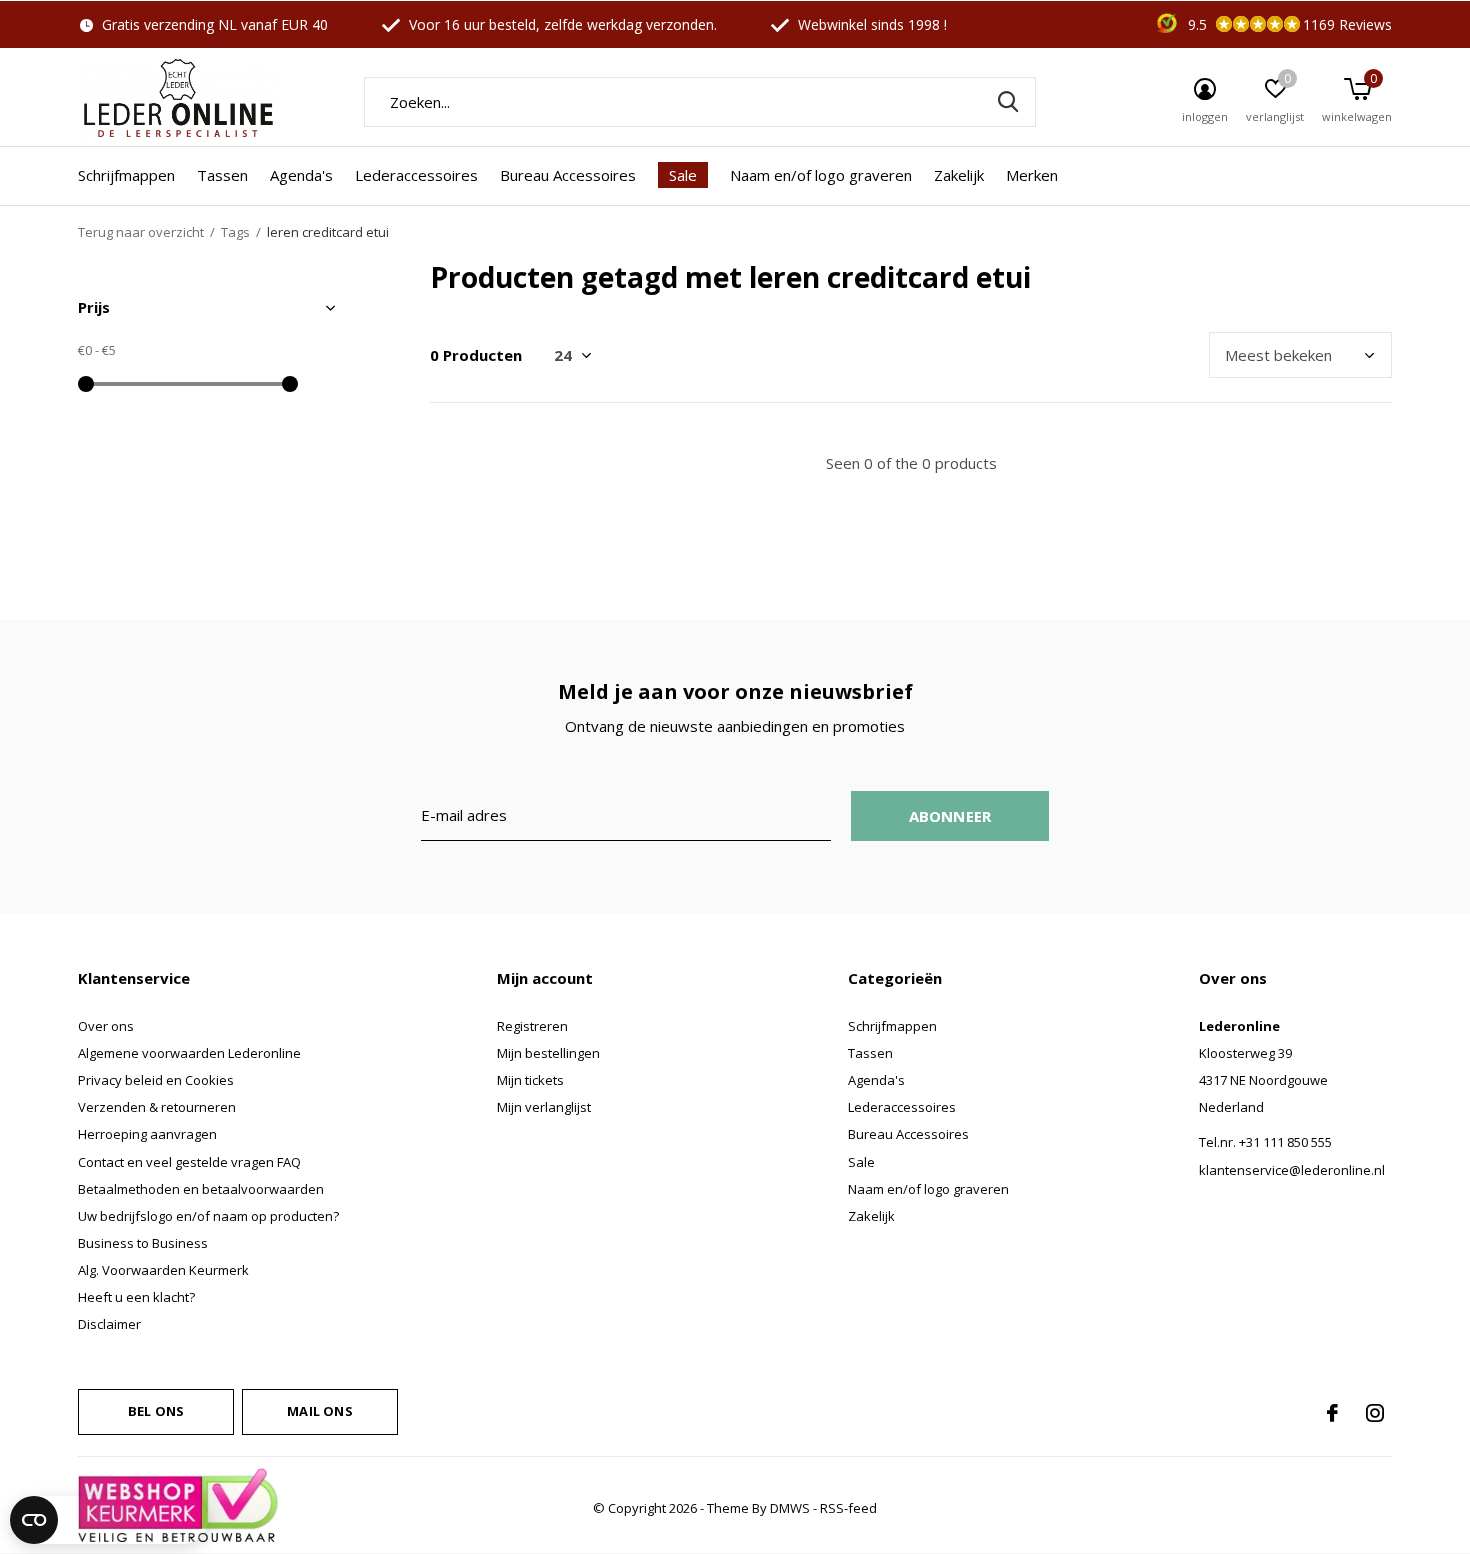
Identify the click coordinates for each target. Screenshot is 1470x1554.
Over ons (106, 1026)
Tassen (222, 175)
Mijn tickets (530, 1080)
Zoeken (1008, 102)
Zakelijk (959, 175)
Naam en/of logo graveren (821, 175)
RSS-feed (848, 1508)
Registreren (532, 1026)
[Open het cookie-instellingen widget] (109, 1520)
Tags (235, 232)
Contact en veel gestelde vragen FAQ (189, 1162)
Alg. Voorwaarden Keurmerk (163, 1270)
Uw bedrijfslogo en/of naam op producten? (208, 1216)
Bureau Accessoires (568, 175)
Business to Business (143, 1243)
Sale (683, 175)
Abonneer (950, 816)
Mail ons (319, 1411)
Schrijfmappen (126, 175)
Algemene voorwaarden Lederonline (189, 1053)
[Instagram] (1375, 1413)
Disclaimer (109, 1324)
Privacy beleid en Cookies (156, 1080)
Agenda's (301, 175)
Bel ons (156, 1411)
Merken (1032, 175)
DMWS (790, 1508)
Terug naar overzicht (141, 232)
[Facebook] (1332, 1413)
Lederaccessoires (416, 175)
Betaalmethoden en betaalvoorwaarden (201, 1189)
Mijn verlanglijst (544, 1107)
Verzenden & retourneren (157, 1107)
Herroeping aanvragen (147, 1134)
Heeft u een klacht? (136, 1297)
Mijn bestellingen (548, 1053)
